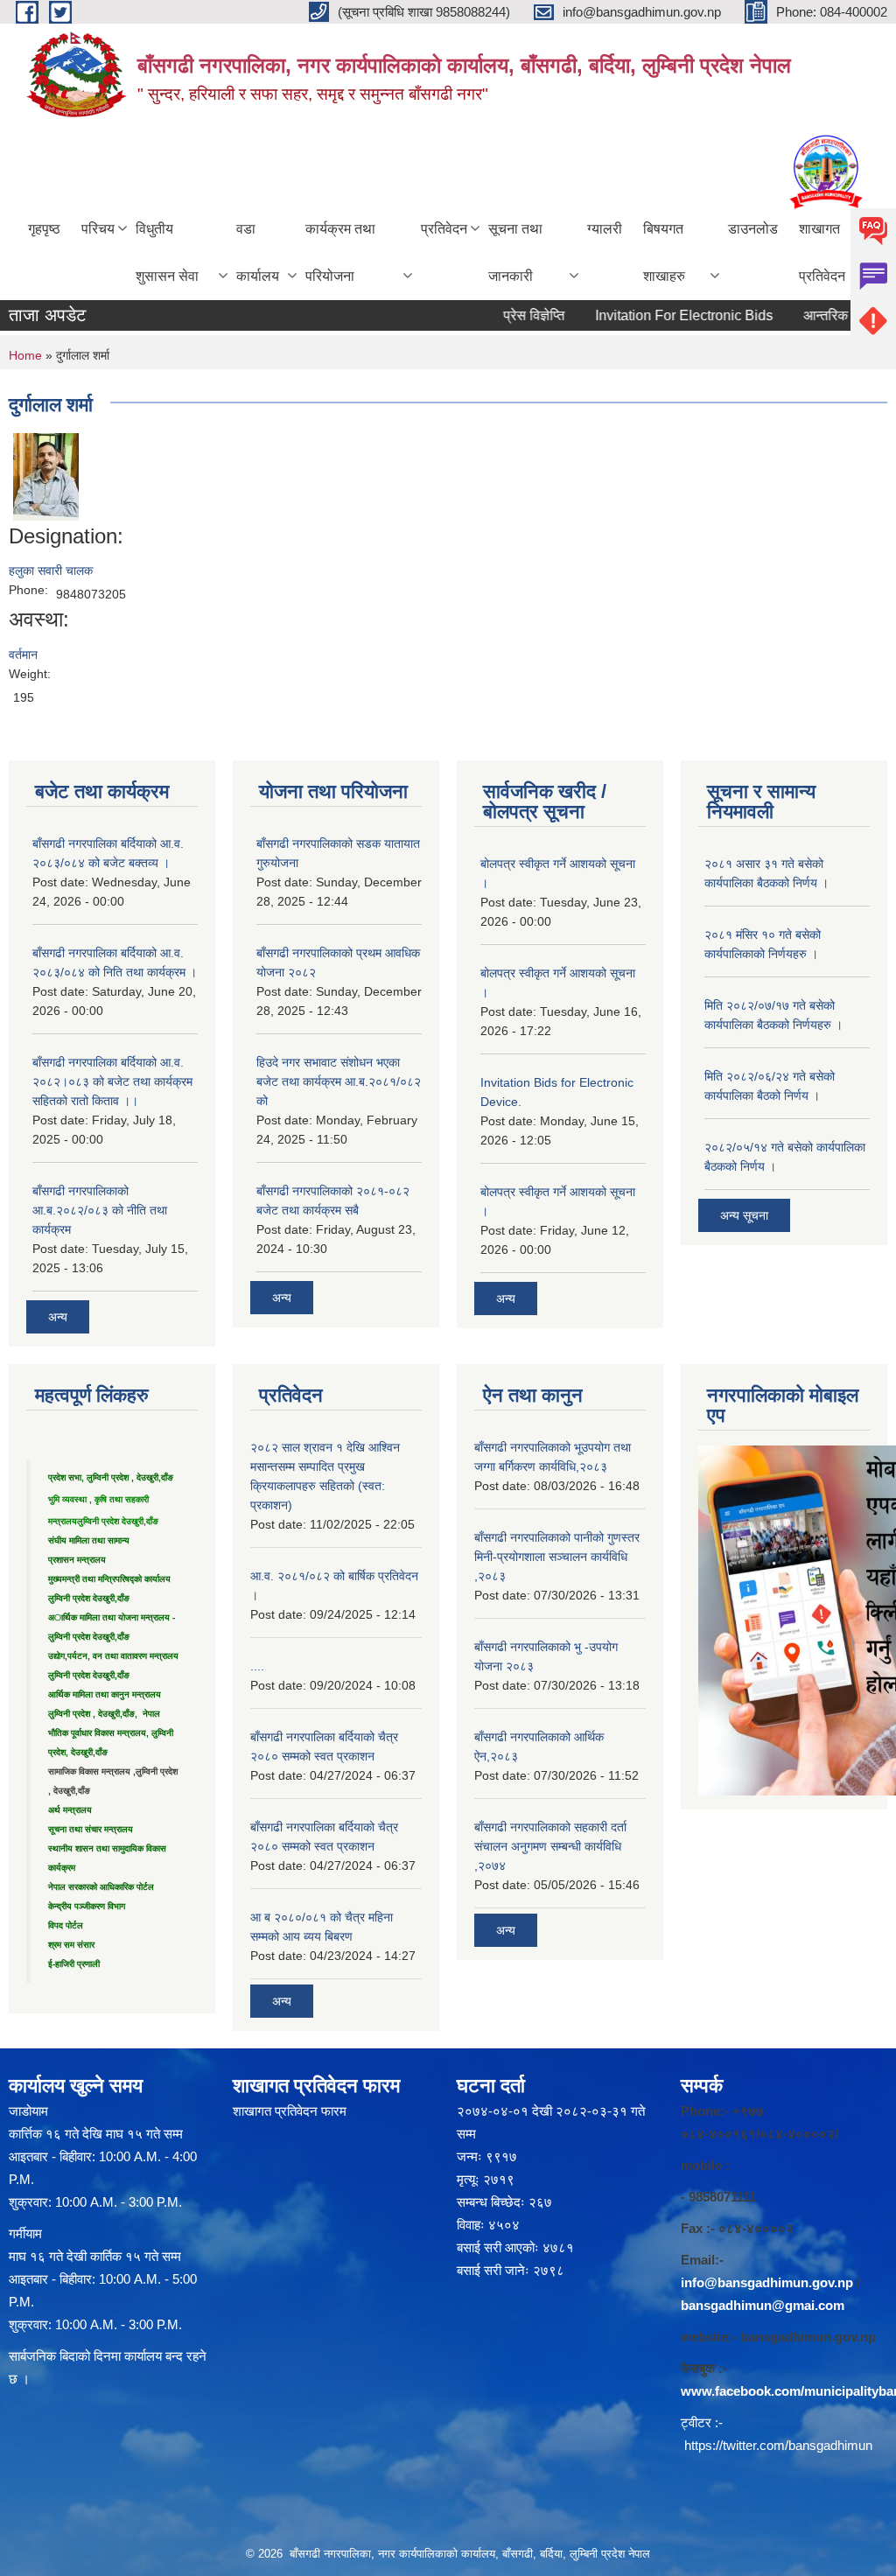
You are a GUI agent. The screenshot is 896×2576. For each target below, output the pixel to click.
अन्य (58, 1317)
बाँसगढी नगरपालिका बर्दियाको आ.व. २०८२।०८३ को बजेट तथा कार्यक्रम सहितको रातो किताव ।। (112, 1081)
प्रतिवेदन (444, 229)
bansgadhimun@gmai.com (763, 2305)
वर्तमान (23, 654)
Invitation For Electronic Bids (656, 315)
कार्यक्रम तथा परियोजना (340, 252)
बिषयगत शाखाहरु (664, 252)
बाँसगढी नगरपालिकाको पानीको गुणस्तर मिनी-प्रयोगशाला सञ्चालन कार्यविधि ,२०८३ (557, 1557)
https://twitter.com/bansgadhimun (778, 2445)
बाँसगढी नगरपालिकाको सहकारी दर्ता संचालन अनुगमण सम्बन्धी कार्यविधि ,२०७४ (550, 1846)
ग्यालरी (605, 229)
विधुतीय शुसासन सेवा (167, 252)
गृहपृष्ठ (44, 229)
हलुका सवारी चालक (51, 570)
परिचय (98, 229)
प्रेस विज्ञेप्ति (506, 315)
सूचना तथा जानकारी (515, 252)
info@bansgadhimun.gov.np (767, 2282)
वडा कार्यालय (258, 252)
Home (25, 355)
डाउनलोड (753, 229)
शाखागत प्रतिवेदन (822, 252)
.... (257, 1666)
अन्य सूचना (744, 1215)
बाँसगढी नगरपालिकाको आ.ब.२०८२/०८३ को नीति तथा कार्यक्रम (100, 1210)
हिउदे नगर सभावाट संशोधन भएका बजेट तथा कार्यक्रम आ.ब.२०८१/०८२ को (339, 1081)
